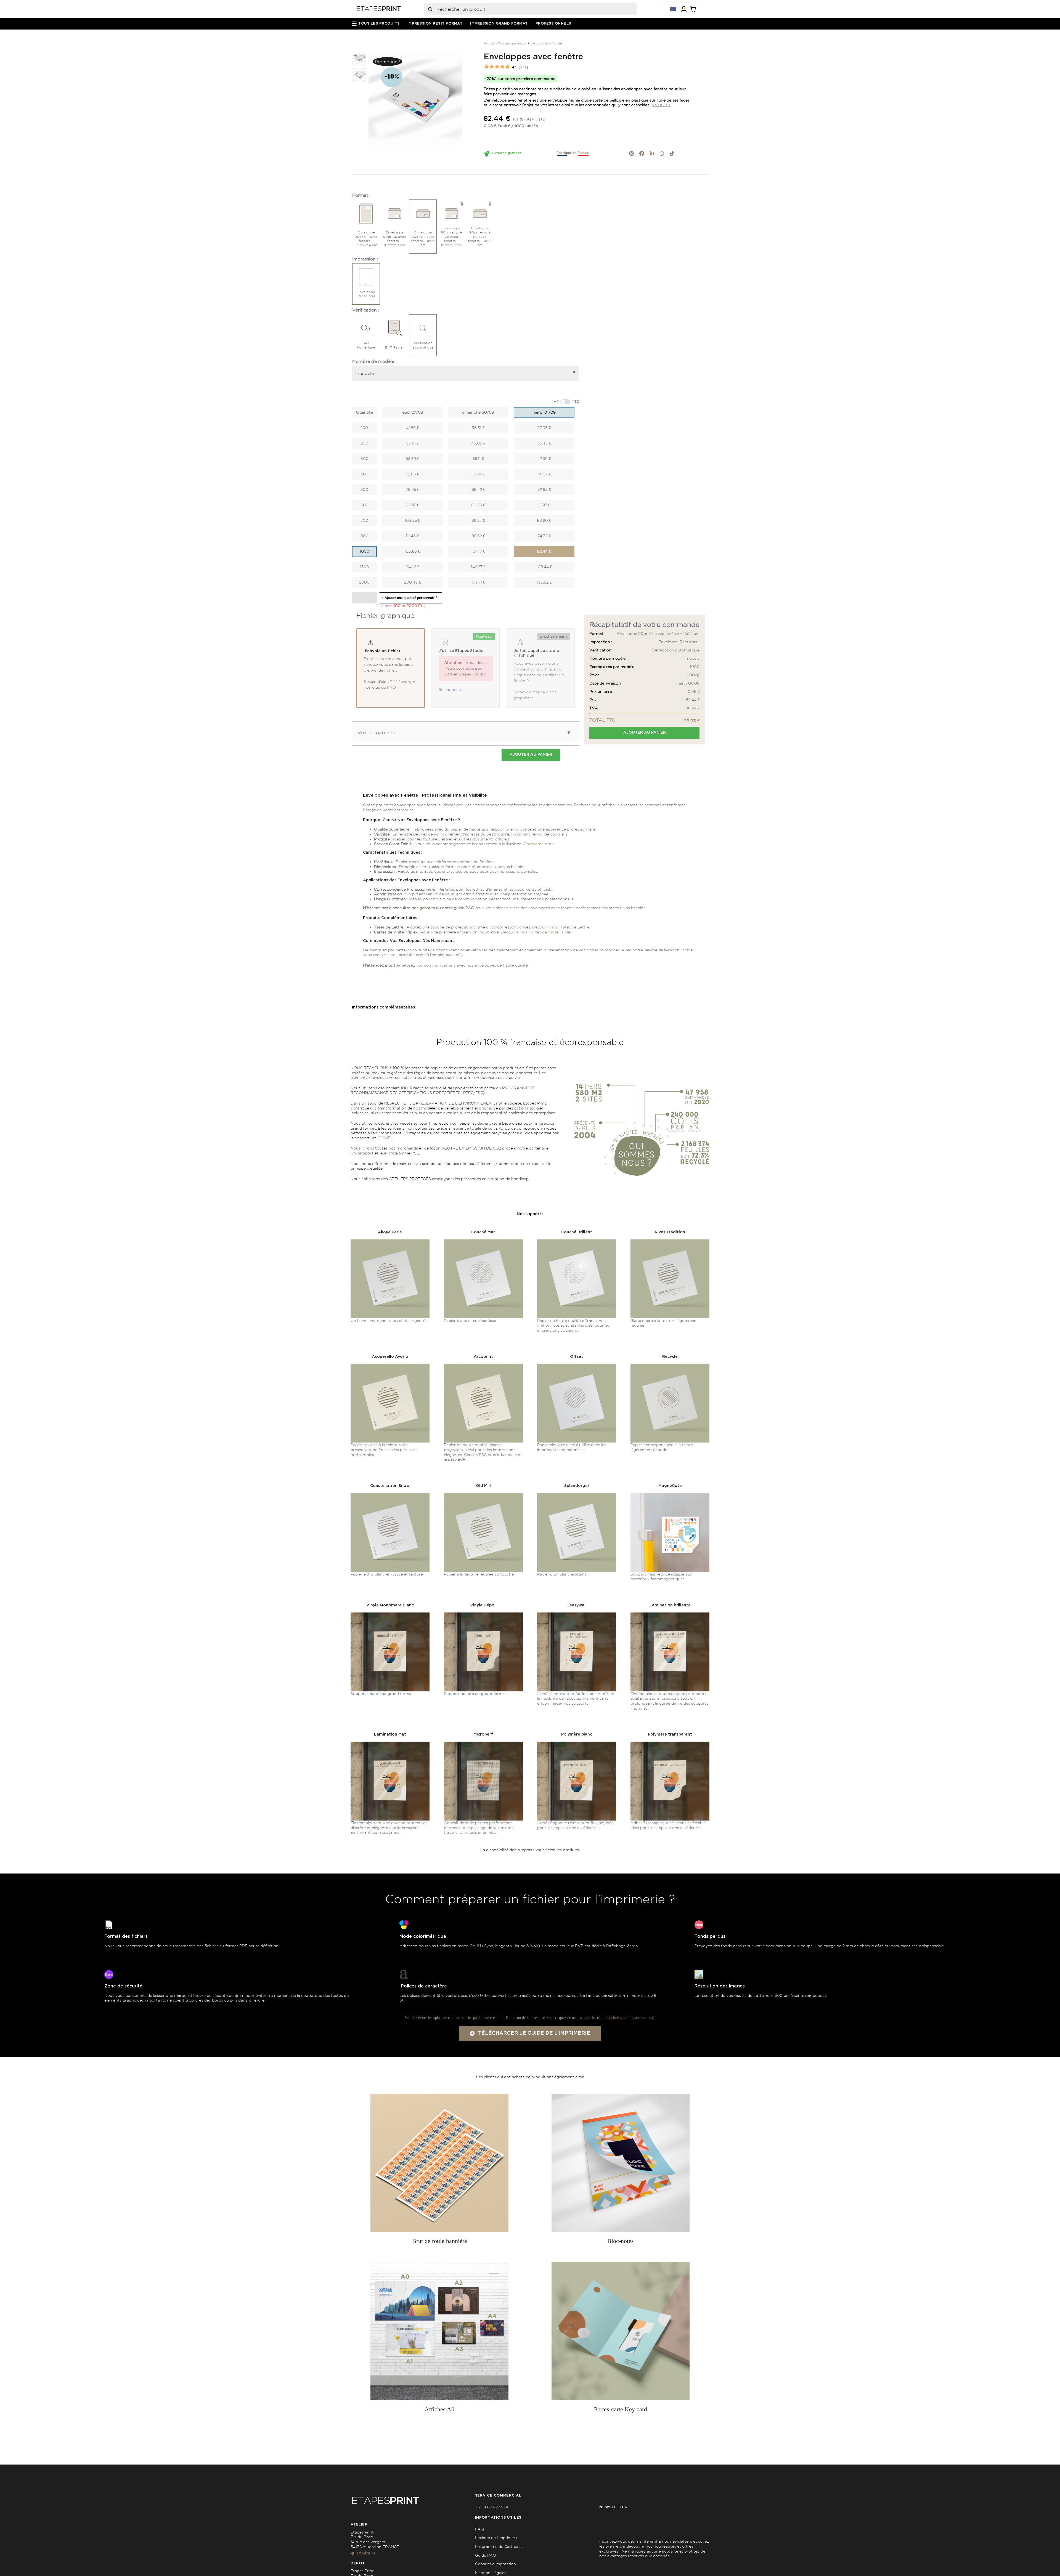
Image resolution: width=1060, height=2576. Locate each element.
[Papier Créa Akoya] (390, 1241)
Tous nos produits (511, 43)
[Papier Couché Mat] (483, 1241)
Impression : (365, 259)
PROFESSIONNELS (553, 24)
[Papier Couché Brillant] (577, 1241)
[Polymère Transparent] (670, 1744)
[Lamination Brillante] (670, 1614)
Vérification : (366, 310)
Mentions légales (491, 2573)
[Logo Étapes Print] (379, 8)
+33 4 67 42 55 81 (492, 2507)
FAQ (479, 2529)
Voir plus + (661, 105)
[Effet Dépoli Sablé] (483, 1614)
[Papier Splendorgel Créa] (577, 1495)
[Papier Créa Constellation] (390, 1495)
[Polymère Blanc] (577, 1744)
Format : (361, 195)
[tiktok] (672, 153)
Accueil (489, 43)
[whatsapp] (662, 153)
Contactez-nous (539, 844)
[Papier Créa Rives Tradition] (670, 1241)
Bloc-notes (621, 2241)
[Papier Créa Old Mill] (483, 1495)
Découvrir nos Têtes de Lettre (561, 927)
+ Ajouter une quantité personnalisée (411, 598)
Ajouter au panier (645, 733)
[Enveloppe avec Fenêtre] (415, 99)
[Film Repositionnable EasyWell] (577, 1614)
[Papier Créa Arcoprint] (390, 1366)
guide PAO (464, 908)
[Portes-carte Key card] (621, 2331)
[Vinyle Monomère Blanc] (390, 1614)
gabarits (427, 908)
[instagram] (632, 153)
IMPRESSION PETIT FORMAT (435, 24)
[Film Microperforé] (483, 1744)
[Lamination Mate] (390, 1744)
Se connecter (451, 690)
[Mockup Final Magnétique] (670, 1495)
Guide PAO (486, 2555)
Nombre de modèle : (374, 361)
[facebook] (642, 153)
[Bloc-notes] (621, 2163)
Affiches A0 (439, 2409)
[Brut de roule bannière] (439, 2163)
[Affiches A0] (439, 2331)
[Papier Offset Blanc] (577, 1366)
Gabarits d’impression (495, 2564)
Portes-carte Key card (621, 2409)
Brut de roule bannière (440, 2241)
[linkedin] (652, 153)
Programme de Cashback (499, 2546)
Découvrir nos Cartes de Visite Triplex (536, 932)
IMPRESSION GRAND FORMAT (499, 24)
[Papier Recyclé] (670, 1366)
